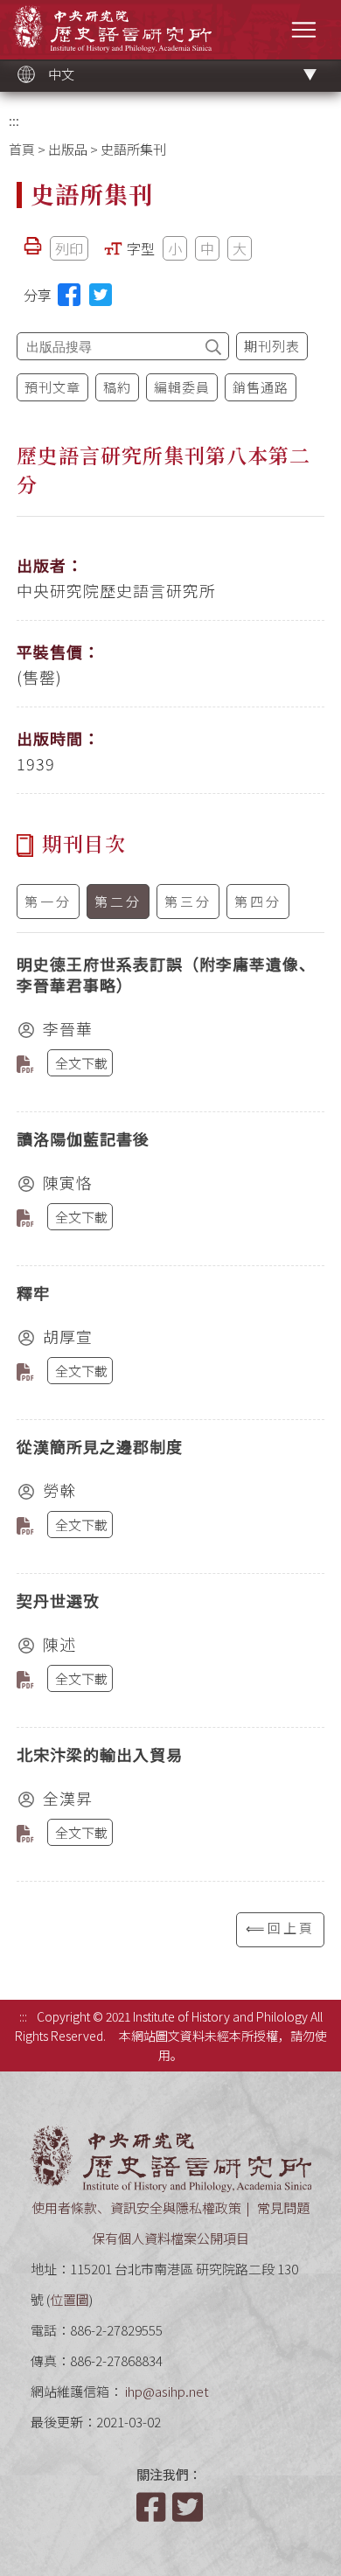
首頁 (22, 149)
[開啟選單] (304, 29)
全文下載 (81, 1063)
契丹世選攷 (58, 1600)
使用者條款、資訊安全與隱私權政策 (136, 2207)
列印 (69, 248)
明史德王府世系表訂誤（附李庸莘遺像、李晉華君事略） (166, 974)
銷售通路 (261, 387)
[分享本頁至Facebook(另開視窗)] (69, 295)
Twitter (189, 2507)
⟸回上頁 (280, 1928)
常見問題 (283, 2207)
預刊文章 (52, 387)
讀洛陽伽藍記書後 (83, 1138)
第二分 (118, 901)
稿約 (117, 387)
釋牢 (33, 1292)
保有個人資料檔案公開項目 (170, 2238)
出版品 (68, 149)
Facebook (153, 2507)
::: (14, 120)
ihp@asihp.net (167, 2391)
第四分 (258, 901)
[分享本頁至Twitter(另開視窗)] (101, 295)
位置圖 (70, 2299)
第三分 (188, 901)
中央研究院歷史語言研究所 (112, 28)
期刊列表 (272, 346)
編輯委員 (182, 387)
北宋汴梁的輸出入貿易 (100, 1754)
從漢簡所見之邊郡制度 (100, 1446)
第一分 (48, 901)
